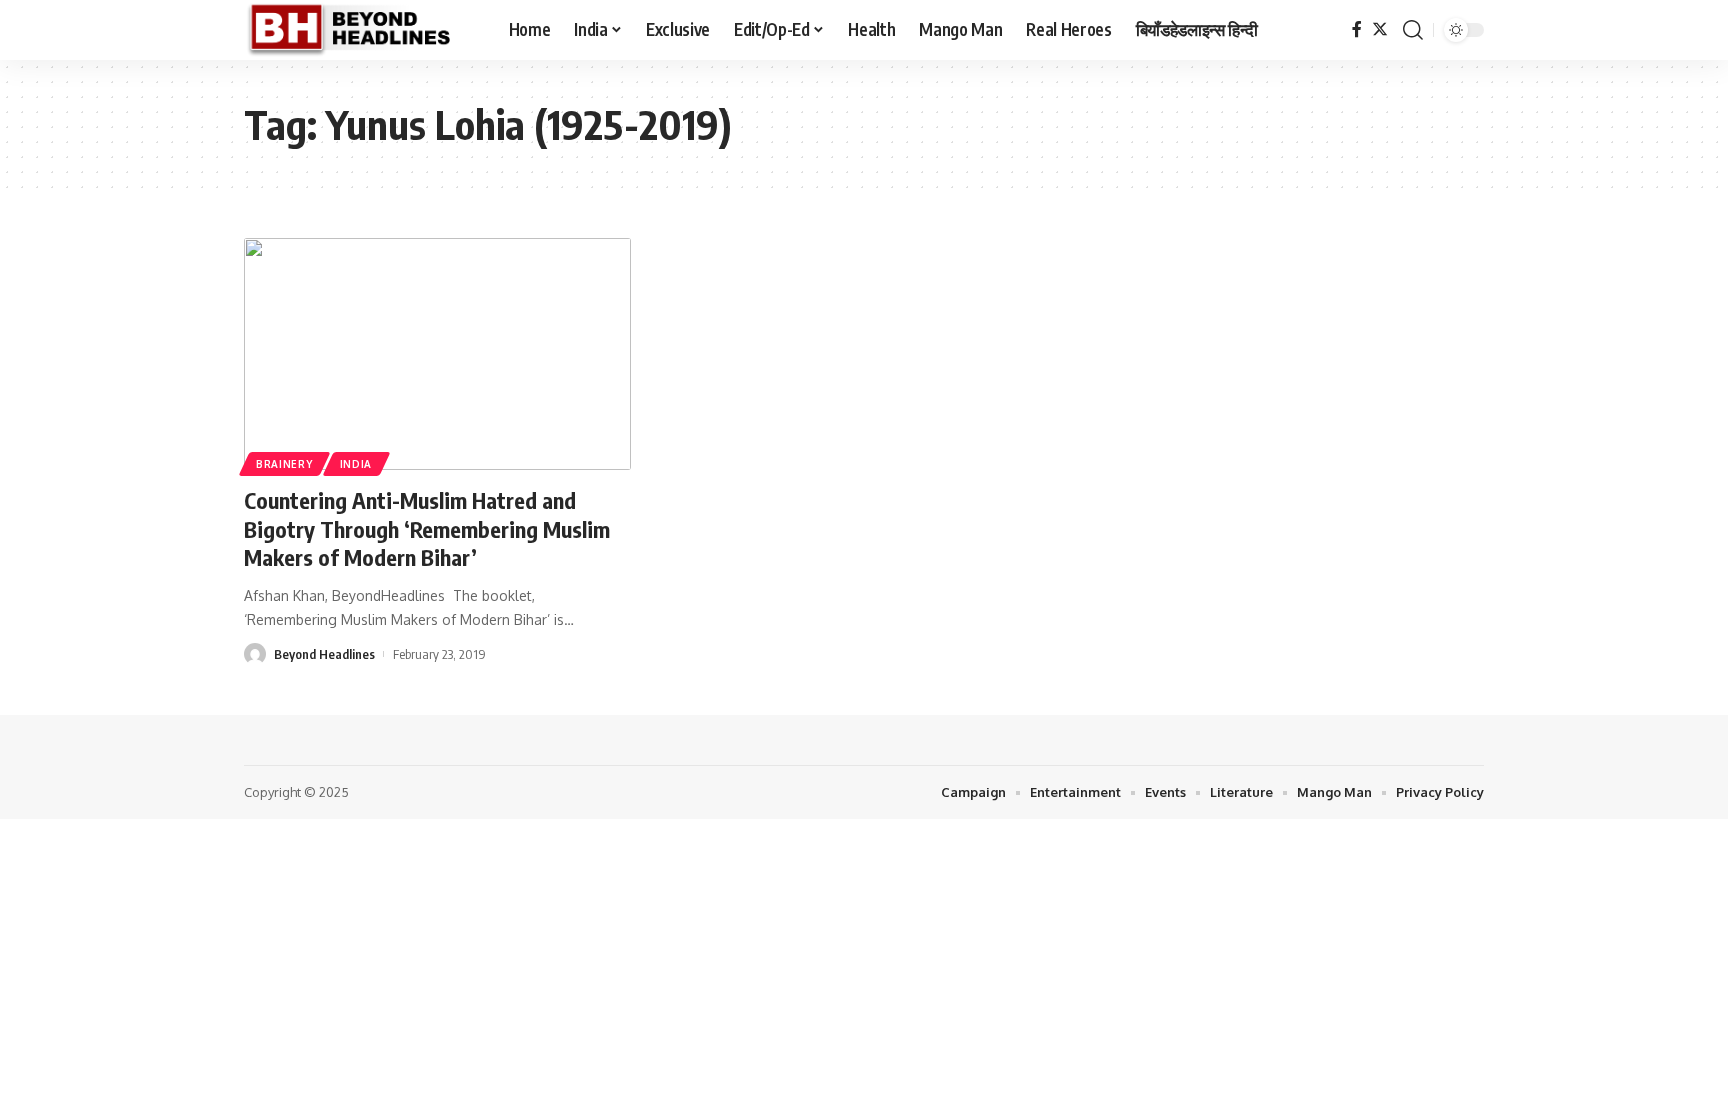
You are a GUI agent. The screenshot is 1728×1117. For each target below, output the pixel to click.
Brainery (284, 464)
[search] (1413, 30)
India (356, 464)
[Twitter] (1380, 29)
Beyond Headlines (324, 654)
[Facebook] (1357, 29)
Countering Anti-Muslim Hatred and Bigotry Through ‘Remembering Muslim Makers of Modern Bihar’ (427, 528)
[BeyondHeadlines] (360, 30)
